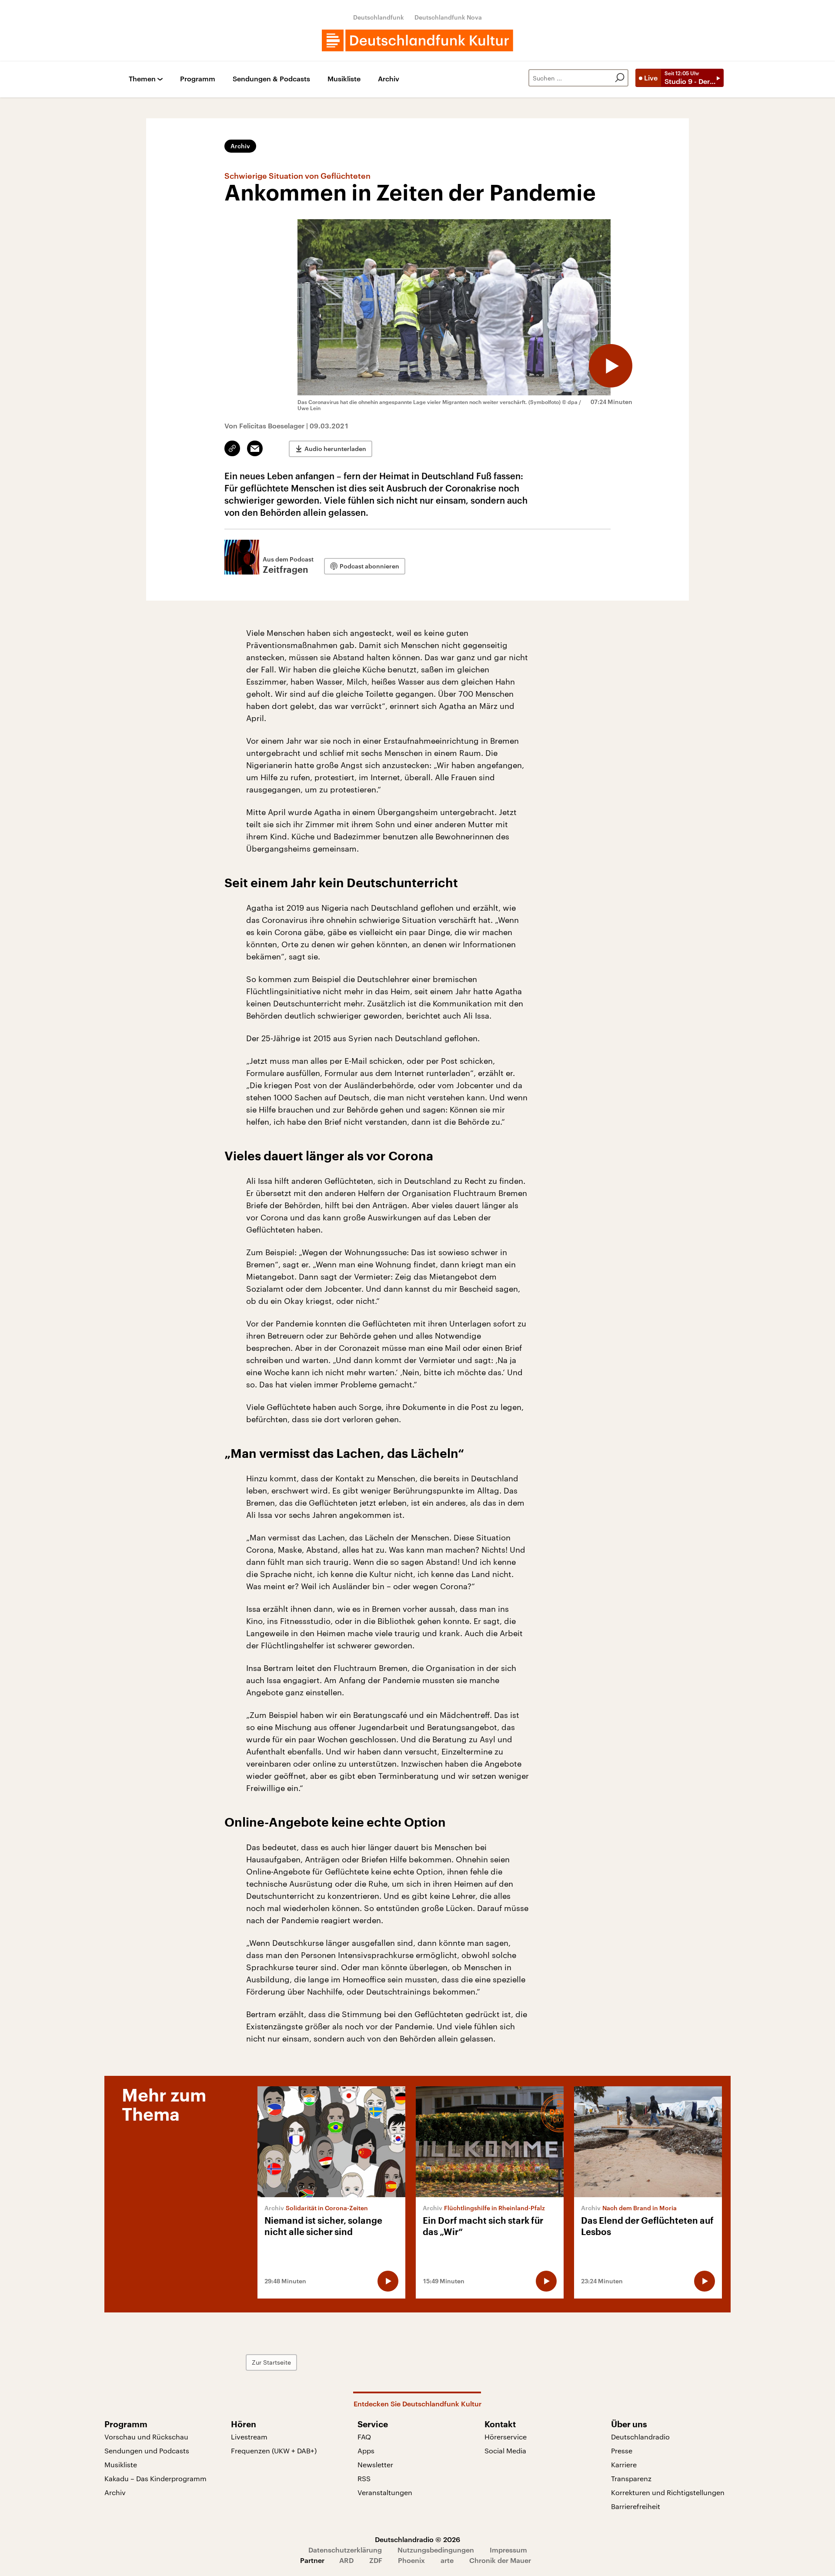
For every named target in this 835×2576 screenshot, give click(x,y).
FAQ (364, 2437)
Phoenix (411, 2560)
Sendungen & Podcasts (271, 79)
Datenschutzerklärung (345, 2550)
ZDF (376, 2560)
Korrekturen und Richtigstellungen (668, 2492)
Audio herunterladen (335, 449)
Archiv (389, 79)
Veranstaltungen (385, 2492)
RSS (364, 2478)
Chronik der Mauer (500, 2560)
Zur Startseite (271, 2362)
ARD (346, 2560)
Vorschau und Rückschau (146, 2437)
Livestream (249, 2437)
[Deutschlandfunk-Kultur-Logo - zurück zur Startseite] (417, 40)
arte (447, 2560)
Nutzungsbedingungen (436, 2550)
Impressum (508, 2550)
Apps (366, 2451)
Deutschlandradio (640, 2437)
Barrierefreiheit (636, 2506)
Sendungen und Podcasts (147, 2451)
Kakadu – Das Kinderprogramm (155, 2478)
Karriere (624, 2464)
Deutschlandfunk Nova (448, 17)
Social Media (505, 2451)
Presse (622, 2451)
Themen (142, 79)
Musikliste (344, 79)
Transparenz (631, 2478)
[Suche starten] (620, 78)
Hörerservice (506, 2437)
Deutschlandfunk (379, 17)
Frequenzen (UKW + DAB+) (274, 2451)
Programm (198, 79)
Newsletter (375, 2464)
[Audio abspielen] (611, 366)
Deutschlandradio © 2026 (417, 2539)
